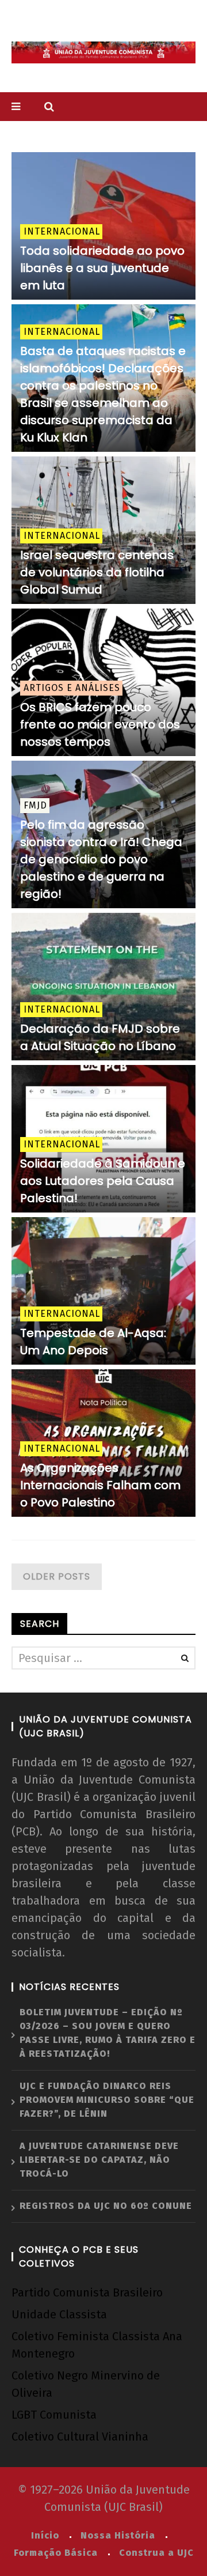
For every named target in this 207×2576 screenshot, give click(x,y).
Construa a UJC (156, 2553)
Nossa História (118, 2535)
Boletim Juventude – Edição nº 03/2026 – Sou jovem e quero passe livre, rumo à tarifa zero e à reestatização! (108, 2033)
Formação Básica (56, 2553)
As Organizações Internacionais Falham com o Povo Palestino (100, 1485)
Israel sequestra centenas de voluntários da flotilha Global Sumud (97, 572)
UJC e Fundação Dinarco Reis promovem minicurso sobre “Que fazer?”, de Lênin (107, 2100)
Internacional (62, 231)
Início (45, 2535)
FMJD (35, 805)
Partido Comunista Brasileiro (87, 2292)
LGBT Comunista (54, 2415)
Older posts (57, 1576)
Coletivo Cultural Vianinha (80, 2437)
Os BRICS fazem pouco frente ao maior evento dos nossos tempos (100, 724)
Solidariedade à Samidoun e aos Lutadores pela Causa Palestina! (103, 1181)
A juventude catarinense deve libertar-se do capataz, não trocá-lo (99, 2160)
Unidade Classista (59, 2314)
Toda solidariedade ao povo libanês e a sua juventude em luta (102, 268)
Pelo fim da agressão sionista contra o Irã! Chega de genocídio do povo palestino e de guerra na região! (101, 859)
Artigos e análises (72, 688)
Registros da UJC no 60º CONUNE (106, 2206)
